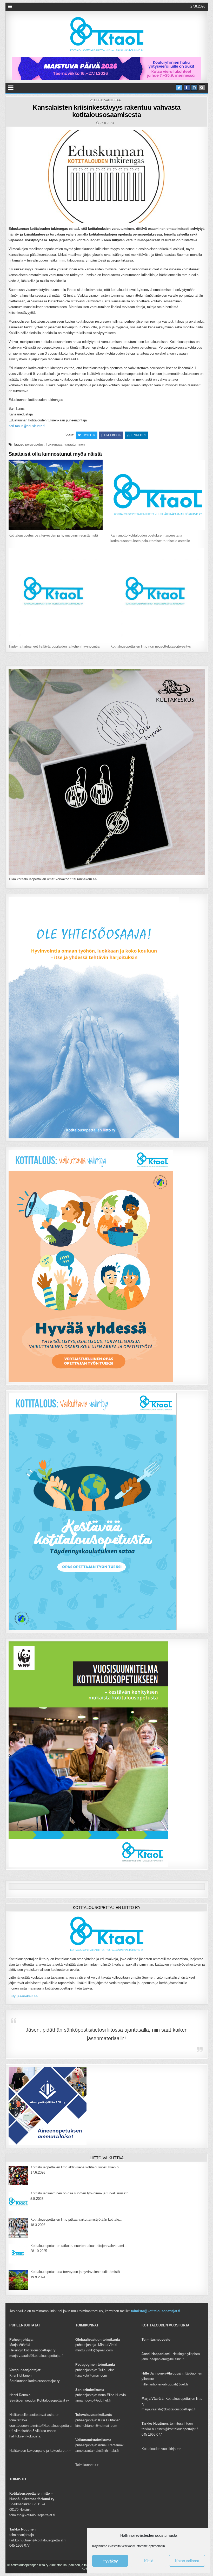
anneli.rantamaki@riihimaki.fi (97, 2451)
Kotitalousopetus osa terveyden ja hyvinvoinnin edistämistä (53, 535)
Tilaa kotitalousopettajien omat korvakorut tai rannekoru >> (53, 879)
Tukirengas (54, 444)
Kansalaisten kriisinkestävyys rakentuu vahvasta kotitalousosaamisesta (106, 111)
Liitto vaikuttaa (107, 100)
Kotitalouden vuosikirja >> (161, 2449)
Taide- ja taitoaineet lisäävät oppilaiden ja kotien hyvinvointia (54, 646)
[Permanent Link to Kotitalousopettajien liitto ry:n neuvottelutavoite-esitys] (157, 595)
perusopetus (34, 444)
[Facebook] (187, 88)
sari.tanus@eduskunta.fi (27, 426)
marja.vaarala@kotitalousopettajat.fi (36, 2356)
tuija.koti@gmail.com (91, 2375)
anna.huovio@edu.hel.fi (93, 2400)
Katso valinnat (187, 2561)
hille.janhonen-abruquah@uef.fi (165, 2384)
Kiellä (149, 2561)
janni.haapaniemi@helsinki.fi (163, 2359)
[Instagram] (194, 88)
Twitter (89, 435)
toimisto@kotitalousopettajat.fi (156, 2311)
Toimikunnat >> (87, 2465)
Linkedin (138, 435)
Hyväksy (110, 2561)
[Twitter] (179, 88)
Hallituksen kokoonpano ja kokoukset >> (40, 2451)
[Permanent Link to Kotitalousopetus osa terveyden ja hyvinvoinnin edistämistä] (56, 495)
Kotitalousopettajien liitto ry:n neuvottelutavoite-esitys (151, 646)
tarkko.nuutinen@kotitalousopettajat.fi (170, 2429)
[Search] (202, 88)
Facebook (113, 435)
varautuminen (75, 444)
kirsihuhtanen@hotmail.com (96, 2426)
